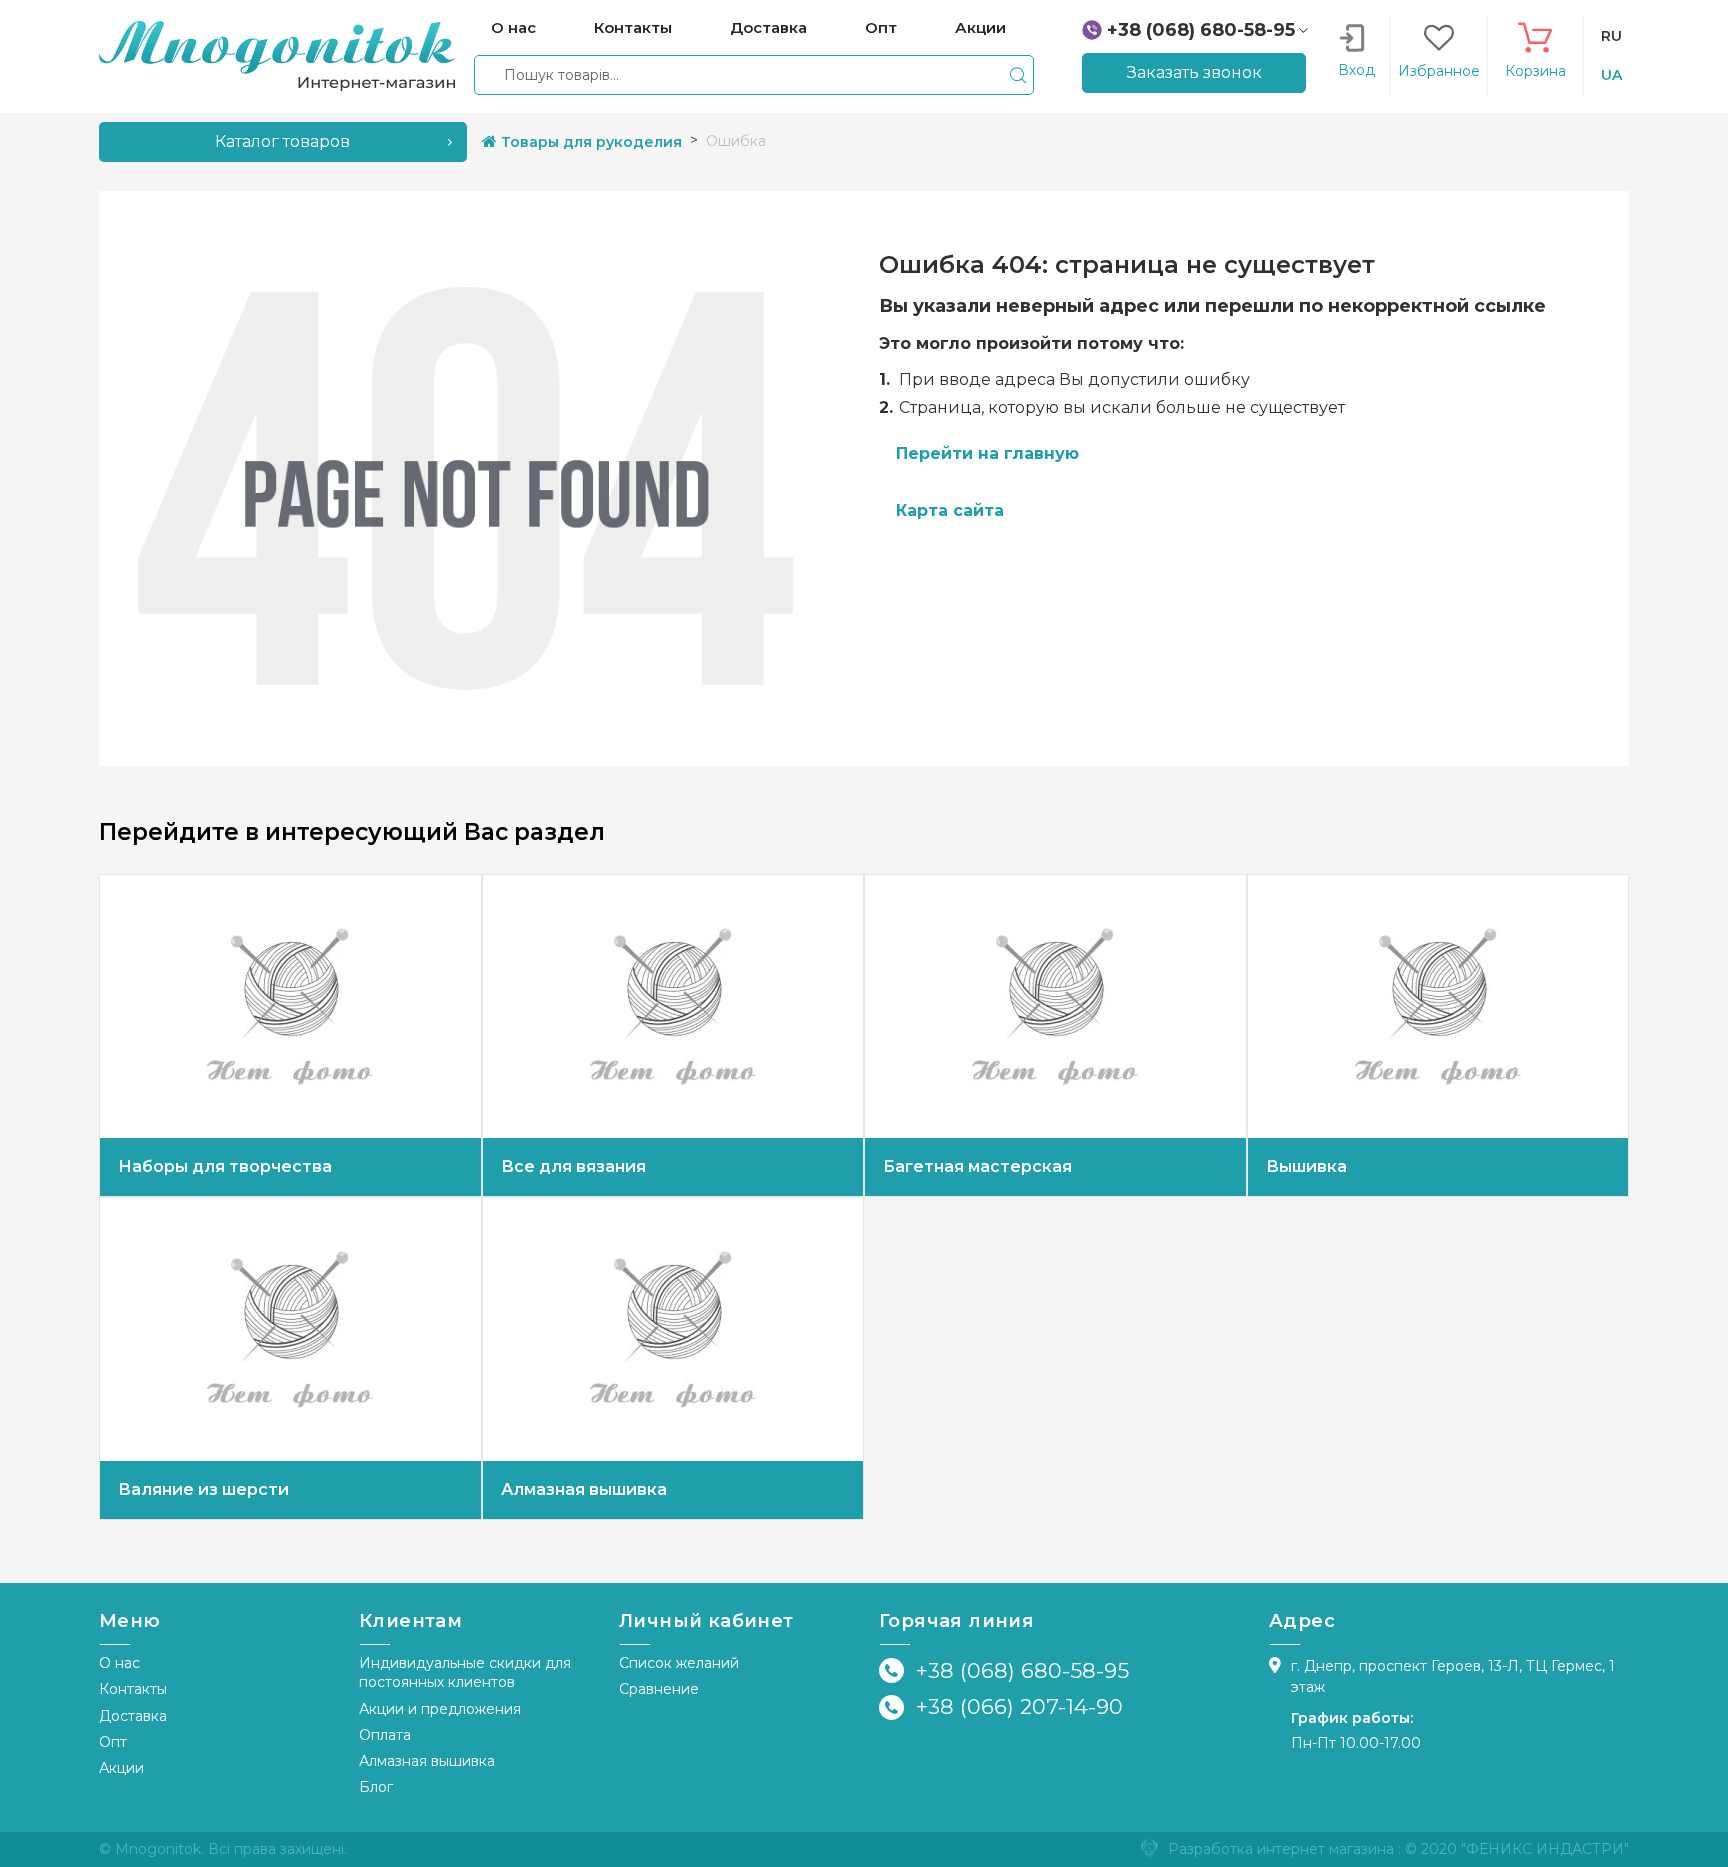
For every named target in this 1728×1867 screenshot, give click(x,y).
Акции (121, 1768)
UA (1611, 75)
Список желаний (679, 1663)
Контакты (133, 1689)
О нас (119, 1663)
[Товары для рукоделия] (277, 55)
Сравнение (659, 1689)
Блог (376, 1787)
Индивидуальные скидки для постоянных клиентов (465, 1672)
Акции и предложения (440, 1709)
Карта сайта (950, 510)
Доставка (133, 1716)
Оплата (385, 1735)
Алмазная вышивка (427, 1761)
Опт (113, 1742)
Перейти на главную (987, 453)
